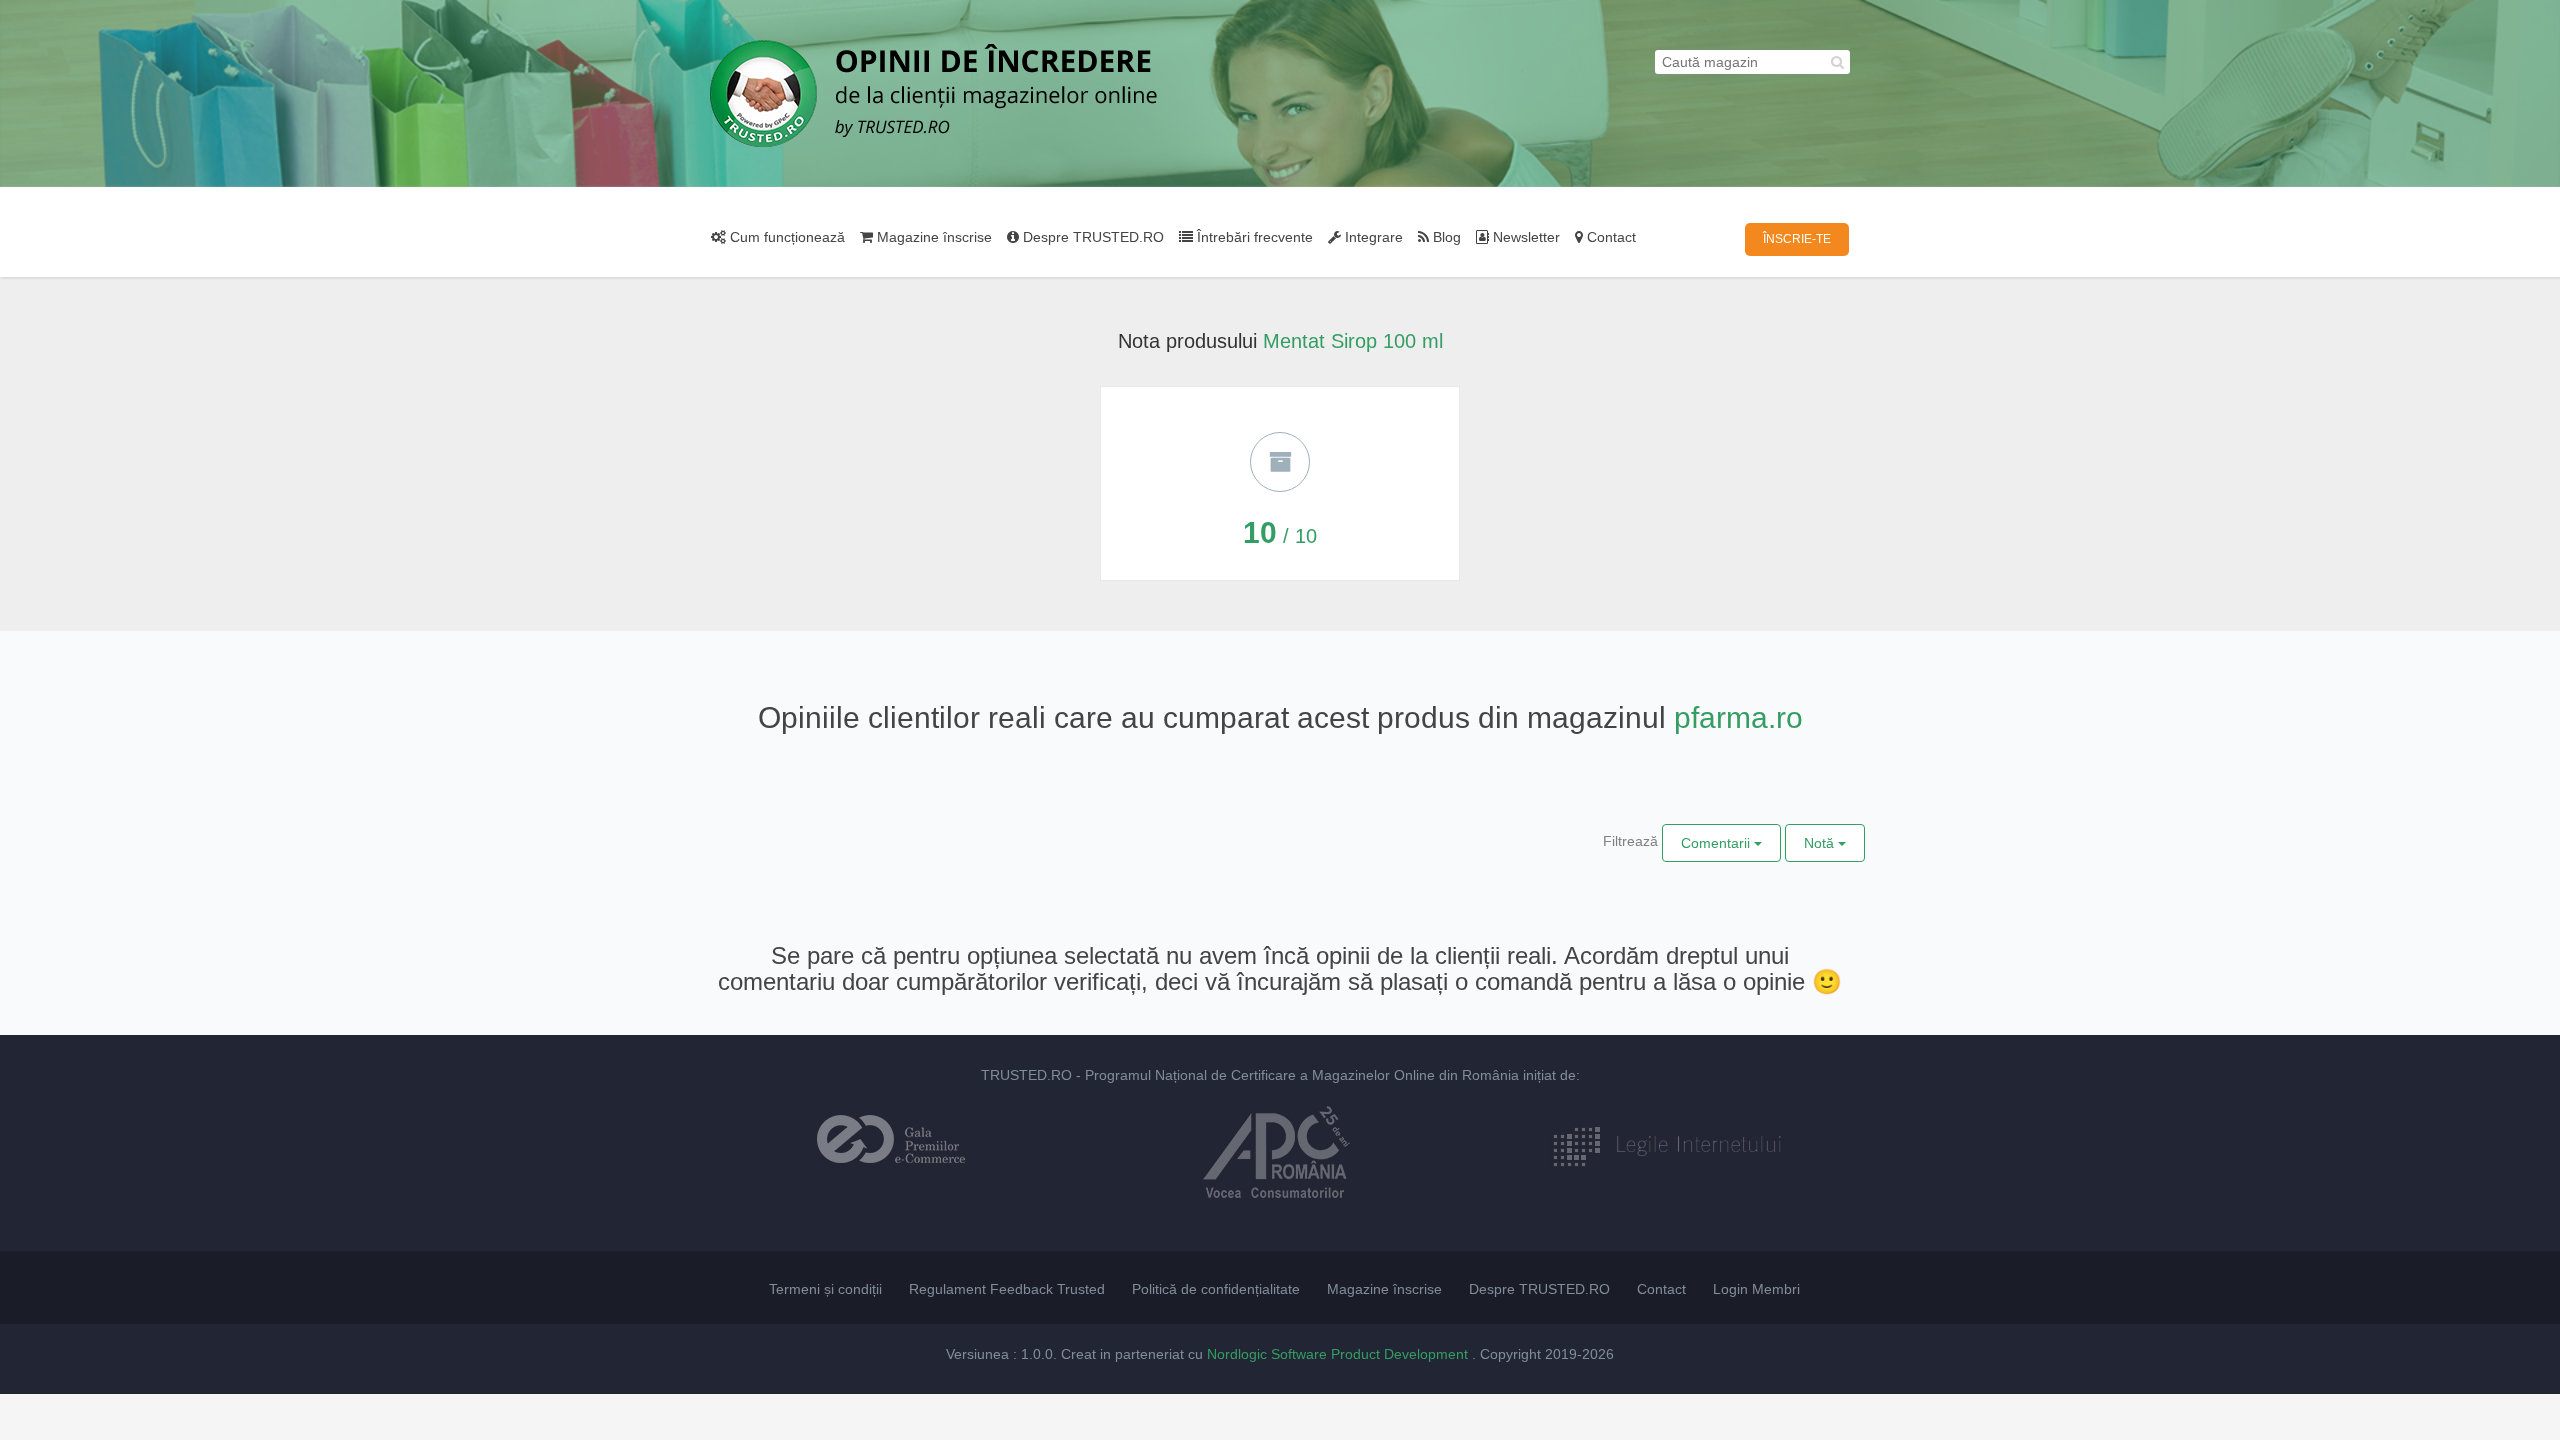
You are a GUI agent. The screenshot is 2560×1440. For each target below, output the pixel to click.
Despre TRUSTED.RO (1091, 237)
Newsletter (1524, 237)
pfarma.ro (1738, 717)
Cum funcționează (785, 237)
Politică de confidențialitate (1216, 1289)
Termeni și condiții (825, 1289)
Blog (1445, 237)
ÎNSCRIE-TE (1797, 239)
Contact (1609, 237)
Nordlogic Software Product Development (1339, 1354)
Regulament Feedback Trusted (1007, 1289)
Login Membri (1756, 1289)
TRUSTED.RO (1026, 1075)
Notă (1821, 843)
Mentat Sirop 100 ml (1353, 341)
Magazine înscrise (932, 237)
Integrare (1372, 237)
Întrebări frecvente (1253, 237)
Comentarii (1717, 843)
